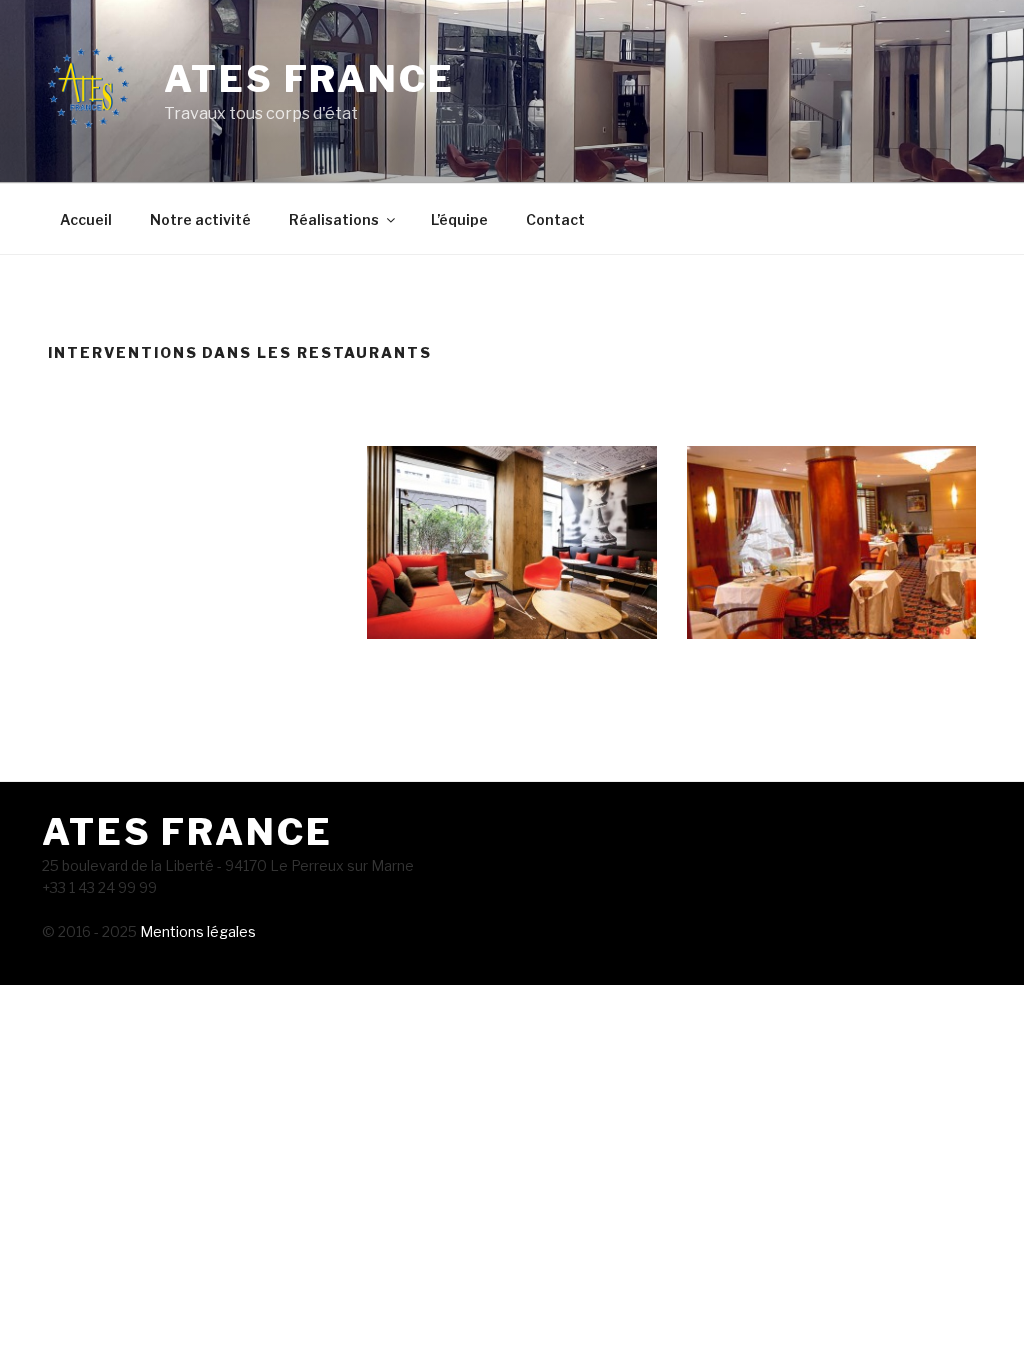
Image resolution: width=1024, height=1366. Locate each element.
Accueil (86, 219)
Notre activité (200, 219)
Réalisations (334, 219)
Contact (555, 219)
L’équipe (459, 219)
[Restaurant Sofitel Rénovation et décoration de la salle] (831, 542)
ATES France (309, 79)
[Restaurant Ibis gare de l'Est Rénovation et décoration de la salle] (511, 542)
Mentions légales (196, 931)
